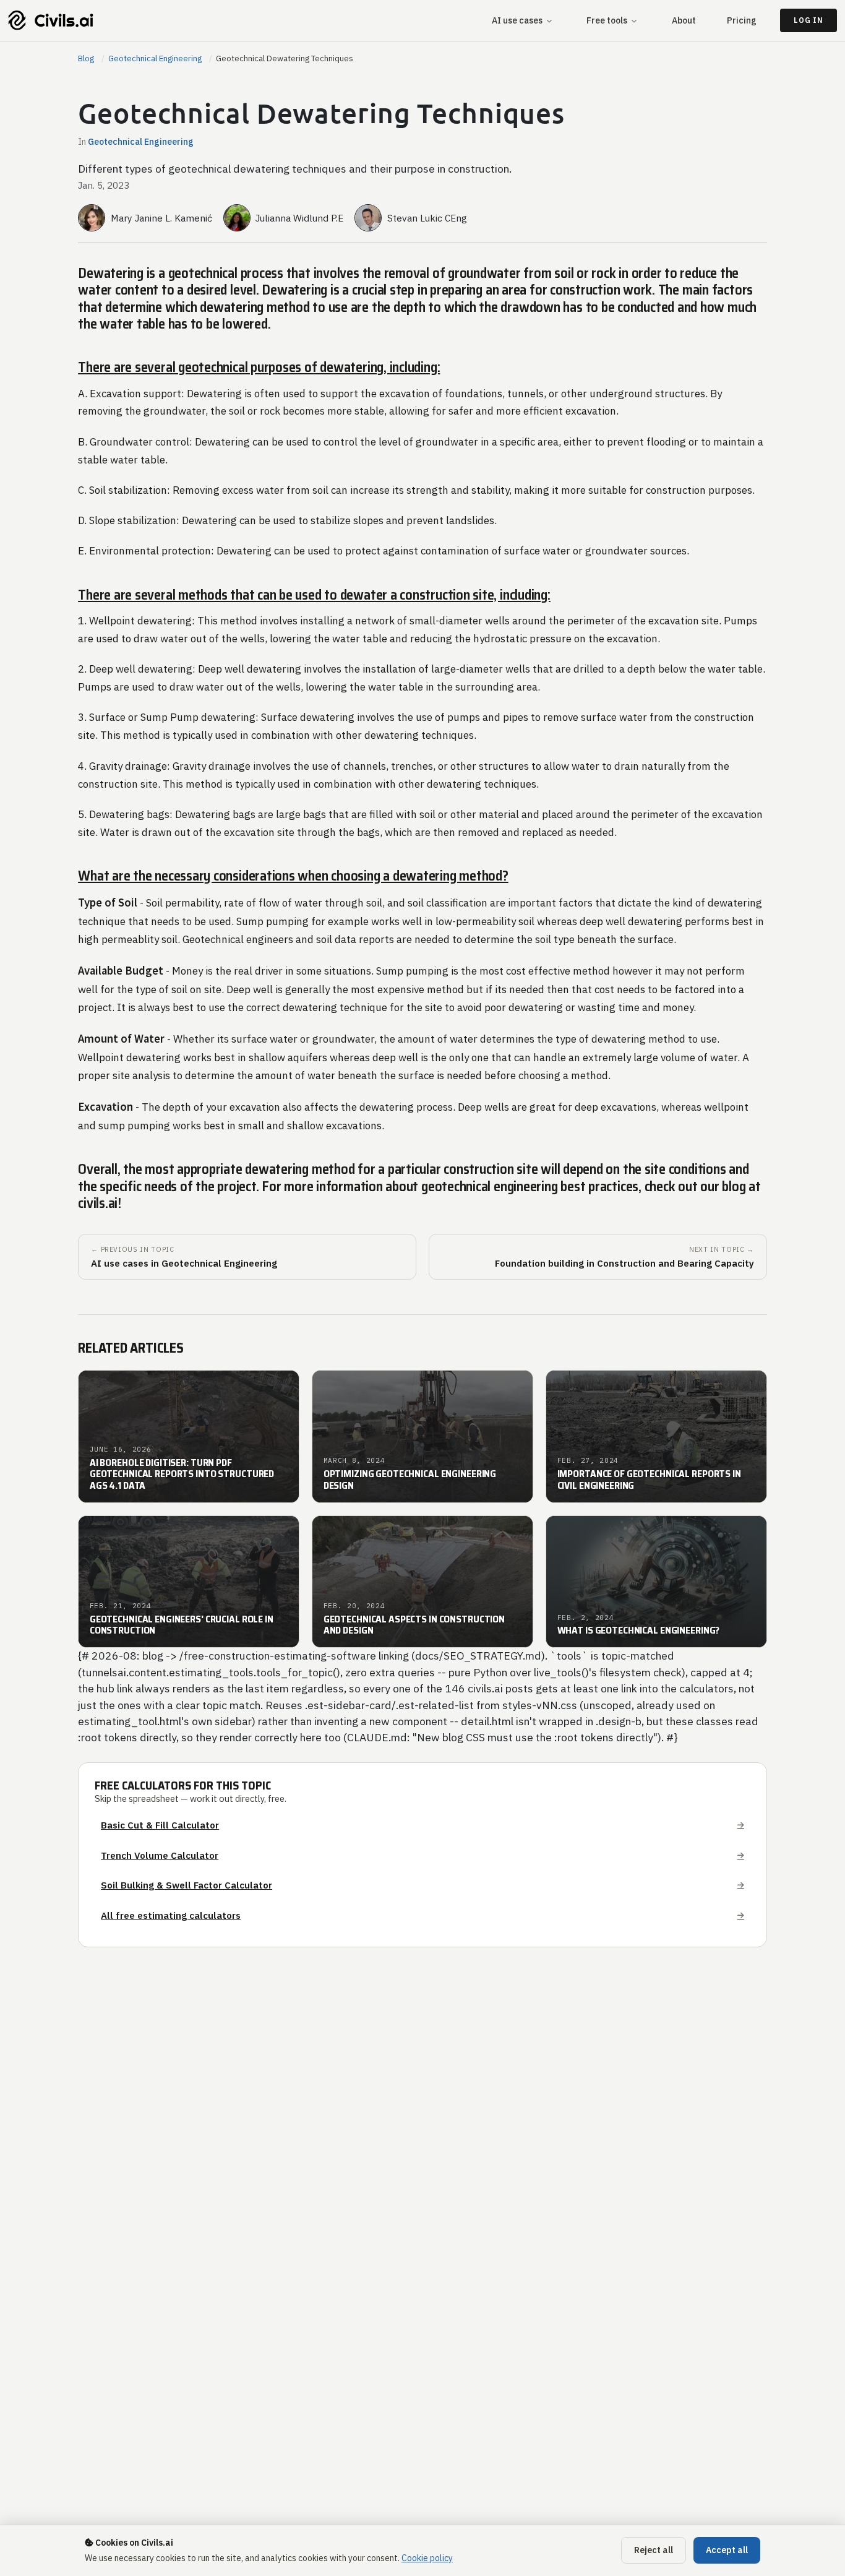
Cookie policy (427, 2558)
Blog (86, 58)
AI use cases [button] (517, 20)
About (684, 20)
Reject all (654, 2550)
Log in (808, 20)
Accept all (727, 2550)
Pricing (742, 20)
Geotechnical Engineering (155, 58)
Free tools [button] (607, 20)
